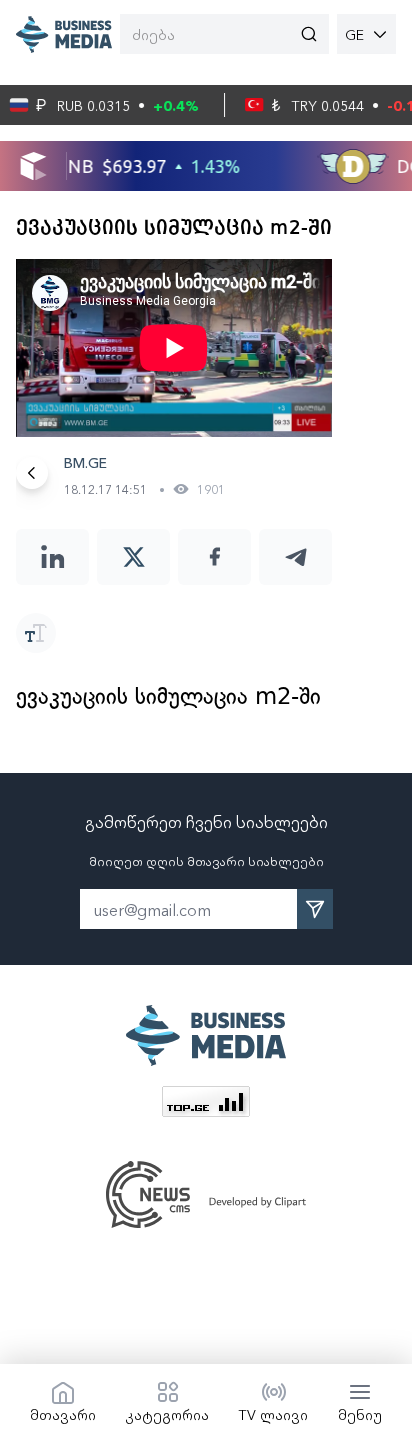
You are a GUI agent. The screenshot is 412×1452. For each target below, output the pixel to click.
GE (354, 34)
